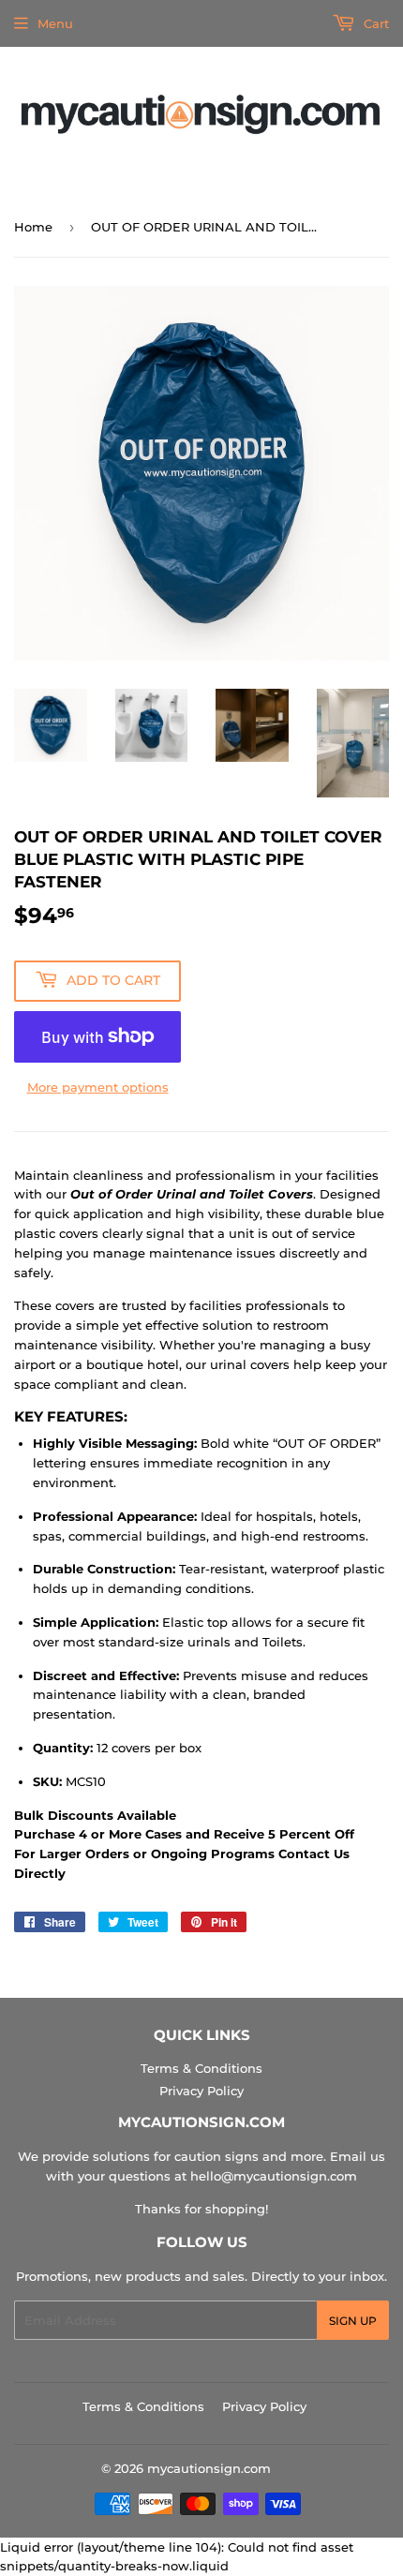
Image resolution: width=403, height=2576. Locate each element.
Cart (374, 23)
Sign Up (353, 2321)
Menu (55, 23)
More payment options (98, 1087)
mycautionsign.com (209, 2468)
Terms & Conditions (201, 2068)
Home (33, 227)
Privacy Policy (201, 2091)
